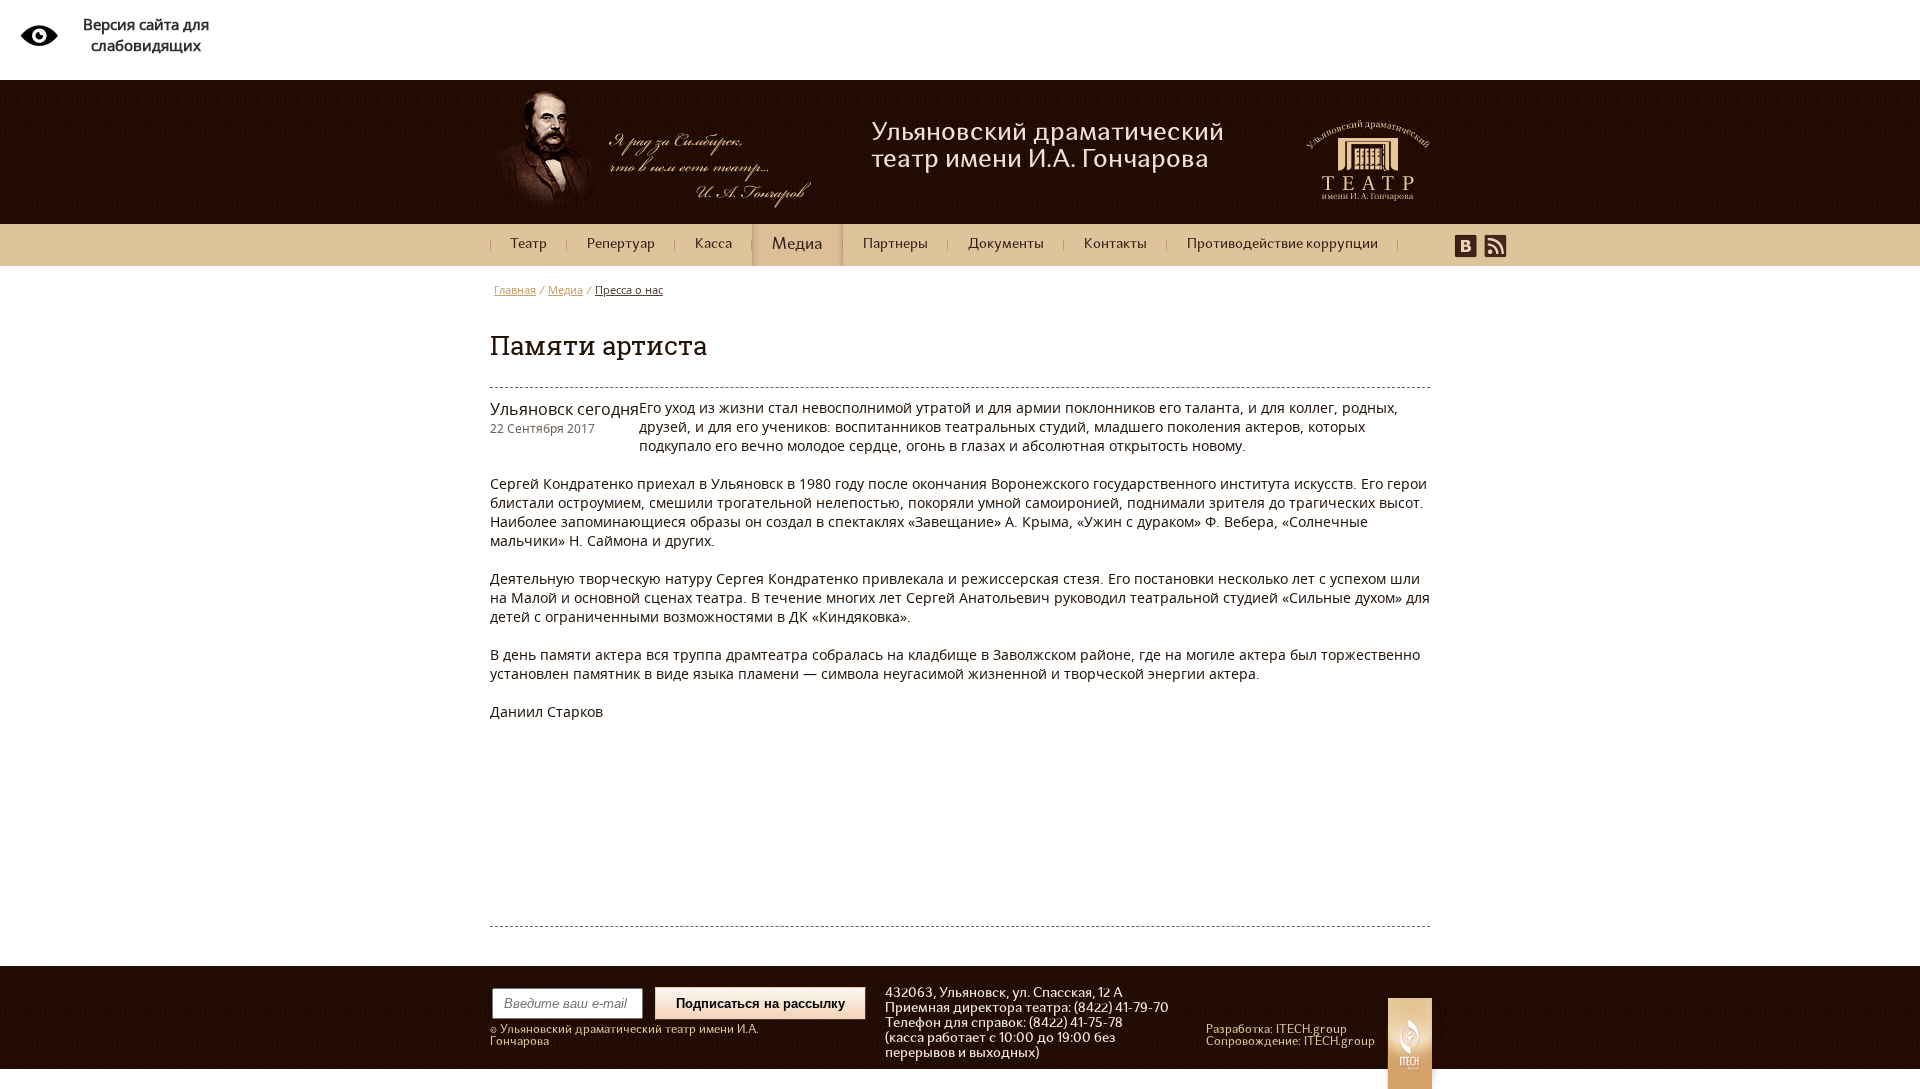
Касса (713, 244)
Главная (515, 289)
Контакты (1115, 244)
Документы (1006, 244)
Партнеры (895, 244)
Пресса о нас (629, 289)
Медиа (797, 245)
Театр (528, 244)
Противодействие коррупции (1282, 244)
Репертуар (621, 244)
